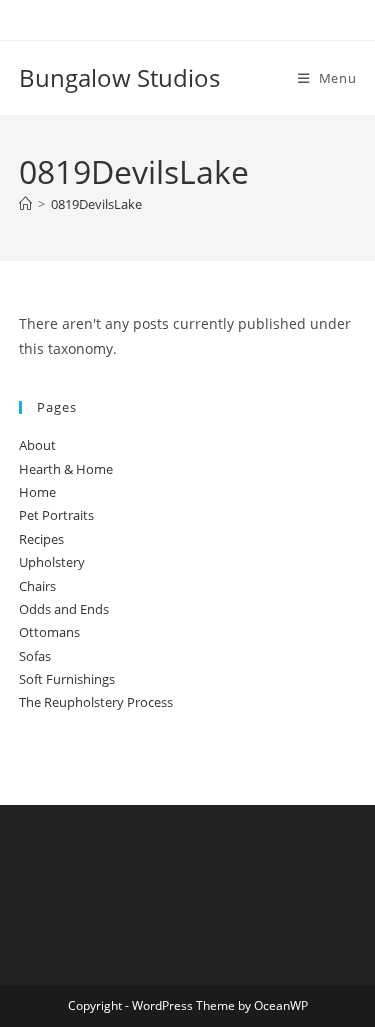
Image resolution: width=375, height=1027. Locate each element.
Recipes (41, 539)
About (37, 445)
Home (37, 492)
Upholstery (52, 562)
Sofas (35, 656)
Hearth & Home (66, 469)
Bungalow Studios (119, 77)
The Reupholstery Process (96, 702)
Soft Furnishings (67, 679)
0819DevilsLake (96, 204)
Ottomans (49, 632)
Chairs (37, 586)
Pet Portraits (56, 515)
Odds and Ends (64, 609)
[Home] (25, 204)
